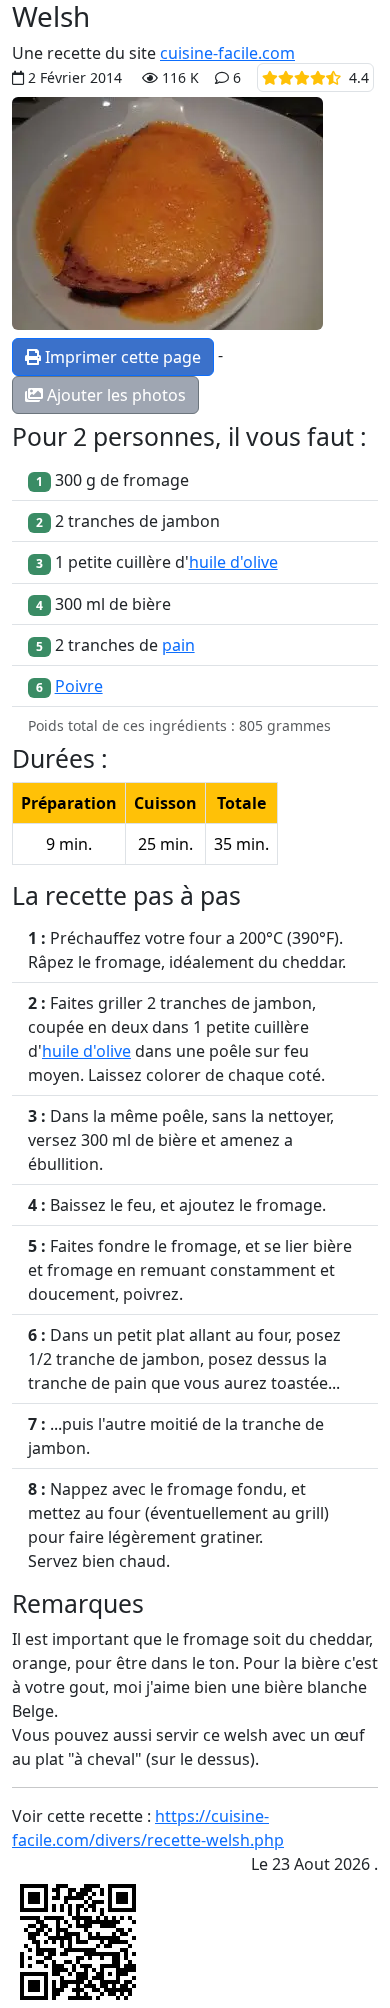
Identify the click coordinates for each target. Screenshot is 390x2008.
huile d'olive (233, 562)
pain (178, 645)
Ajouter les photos (114, 395)
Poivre (79, 686)
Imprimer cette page (121, 357)
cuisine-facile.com (227, 53)
